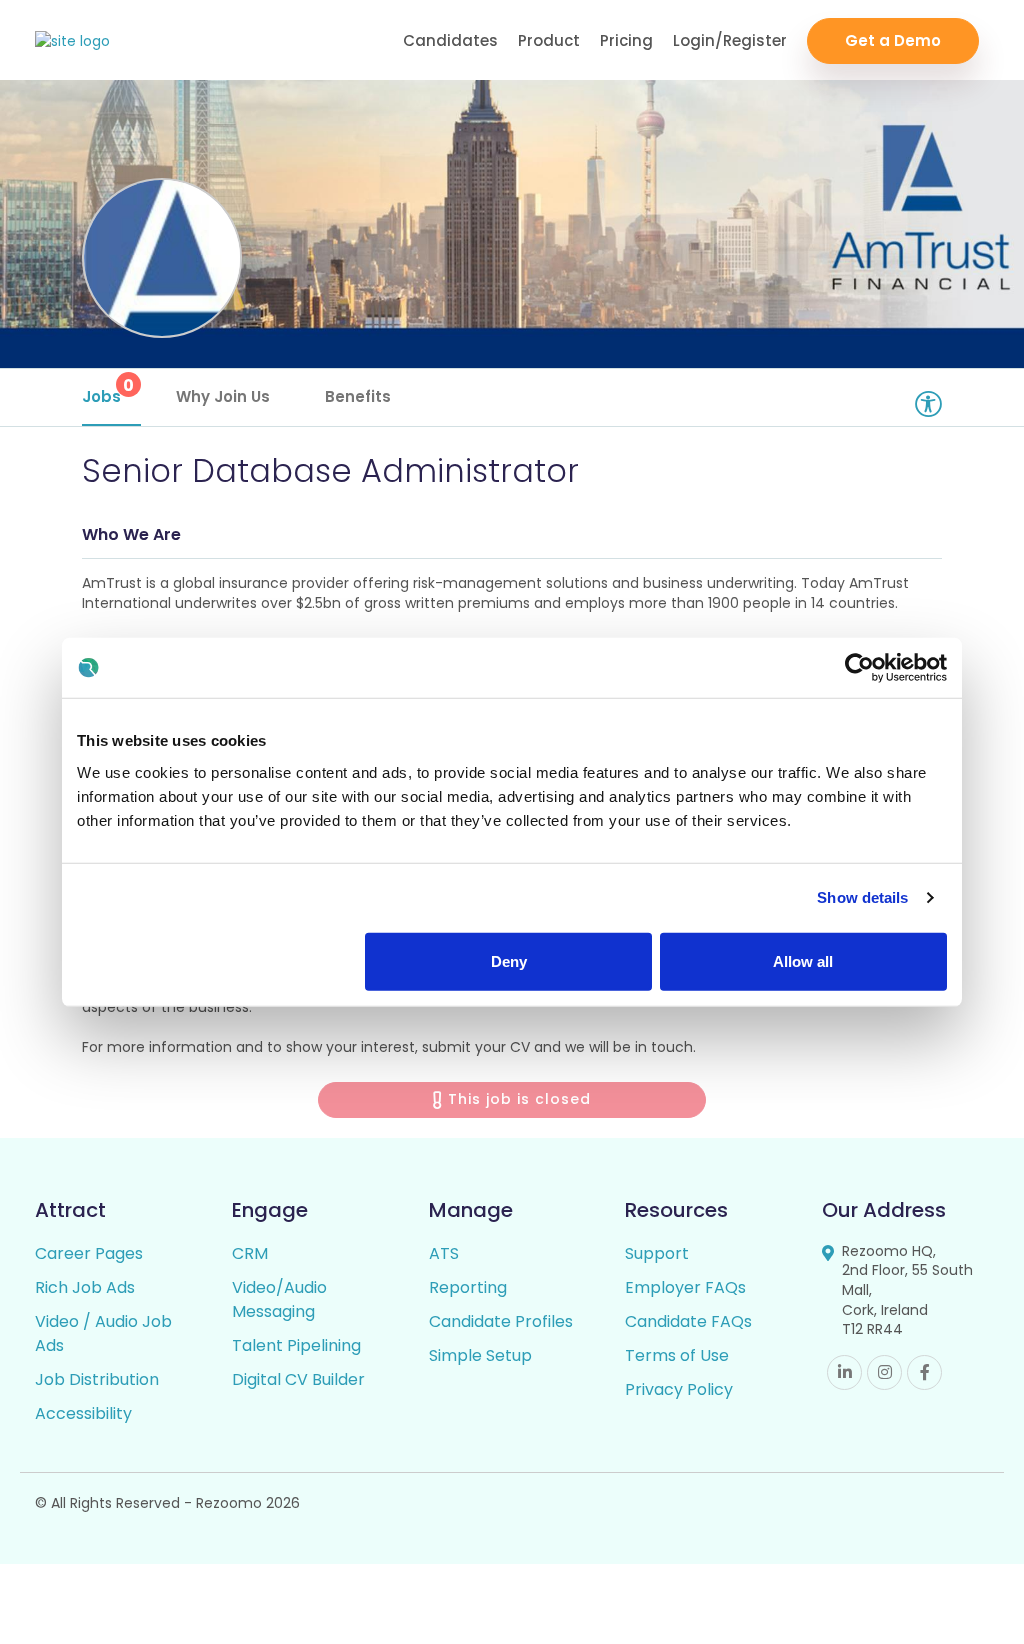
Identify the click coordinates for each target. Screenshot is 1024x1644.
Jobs (108, 390)
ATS (444, 1253)
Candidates (450, 40)
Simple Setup (480, 1355)
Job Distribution (97, 1379)
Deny (509, 960)
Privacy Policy (679, 1389)
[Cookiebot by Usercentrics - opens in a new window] (859, 668)
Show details (862, 897)
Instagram (884, 1372)
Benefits (358, 396)
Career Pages (89, 1253)
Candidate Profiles (501, 1321)
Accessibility (83, 1413)
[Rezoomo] (72, 41)
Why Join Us (223, 396)
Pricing (626, 40)
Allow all (803, 960)
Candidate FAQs (688, 1321)
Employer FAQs (685, 1287)
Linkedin (844, 1372)
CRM (250, 1253)
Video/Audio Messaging (279, 1299)
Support (657, 1253)
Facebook (924, 1372)
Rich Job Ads (85, 1287)
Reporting (468, 1287)
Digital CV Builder (298, 1379)
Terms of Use (677, 1355)
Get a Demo (893, 40)
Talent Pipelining (296, 1345)
